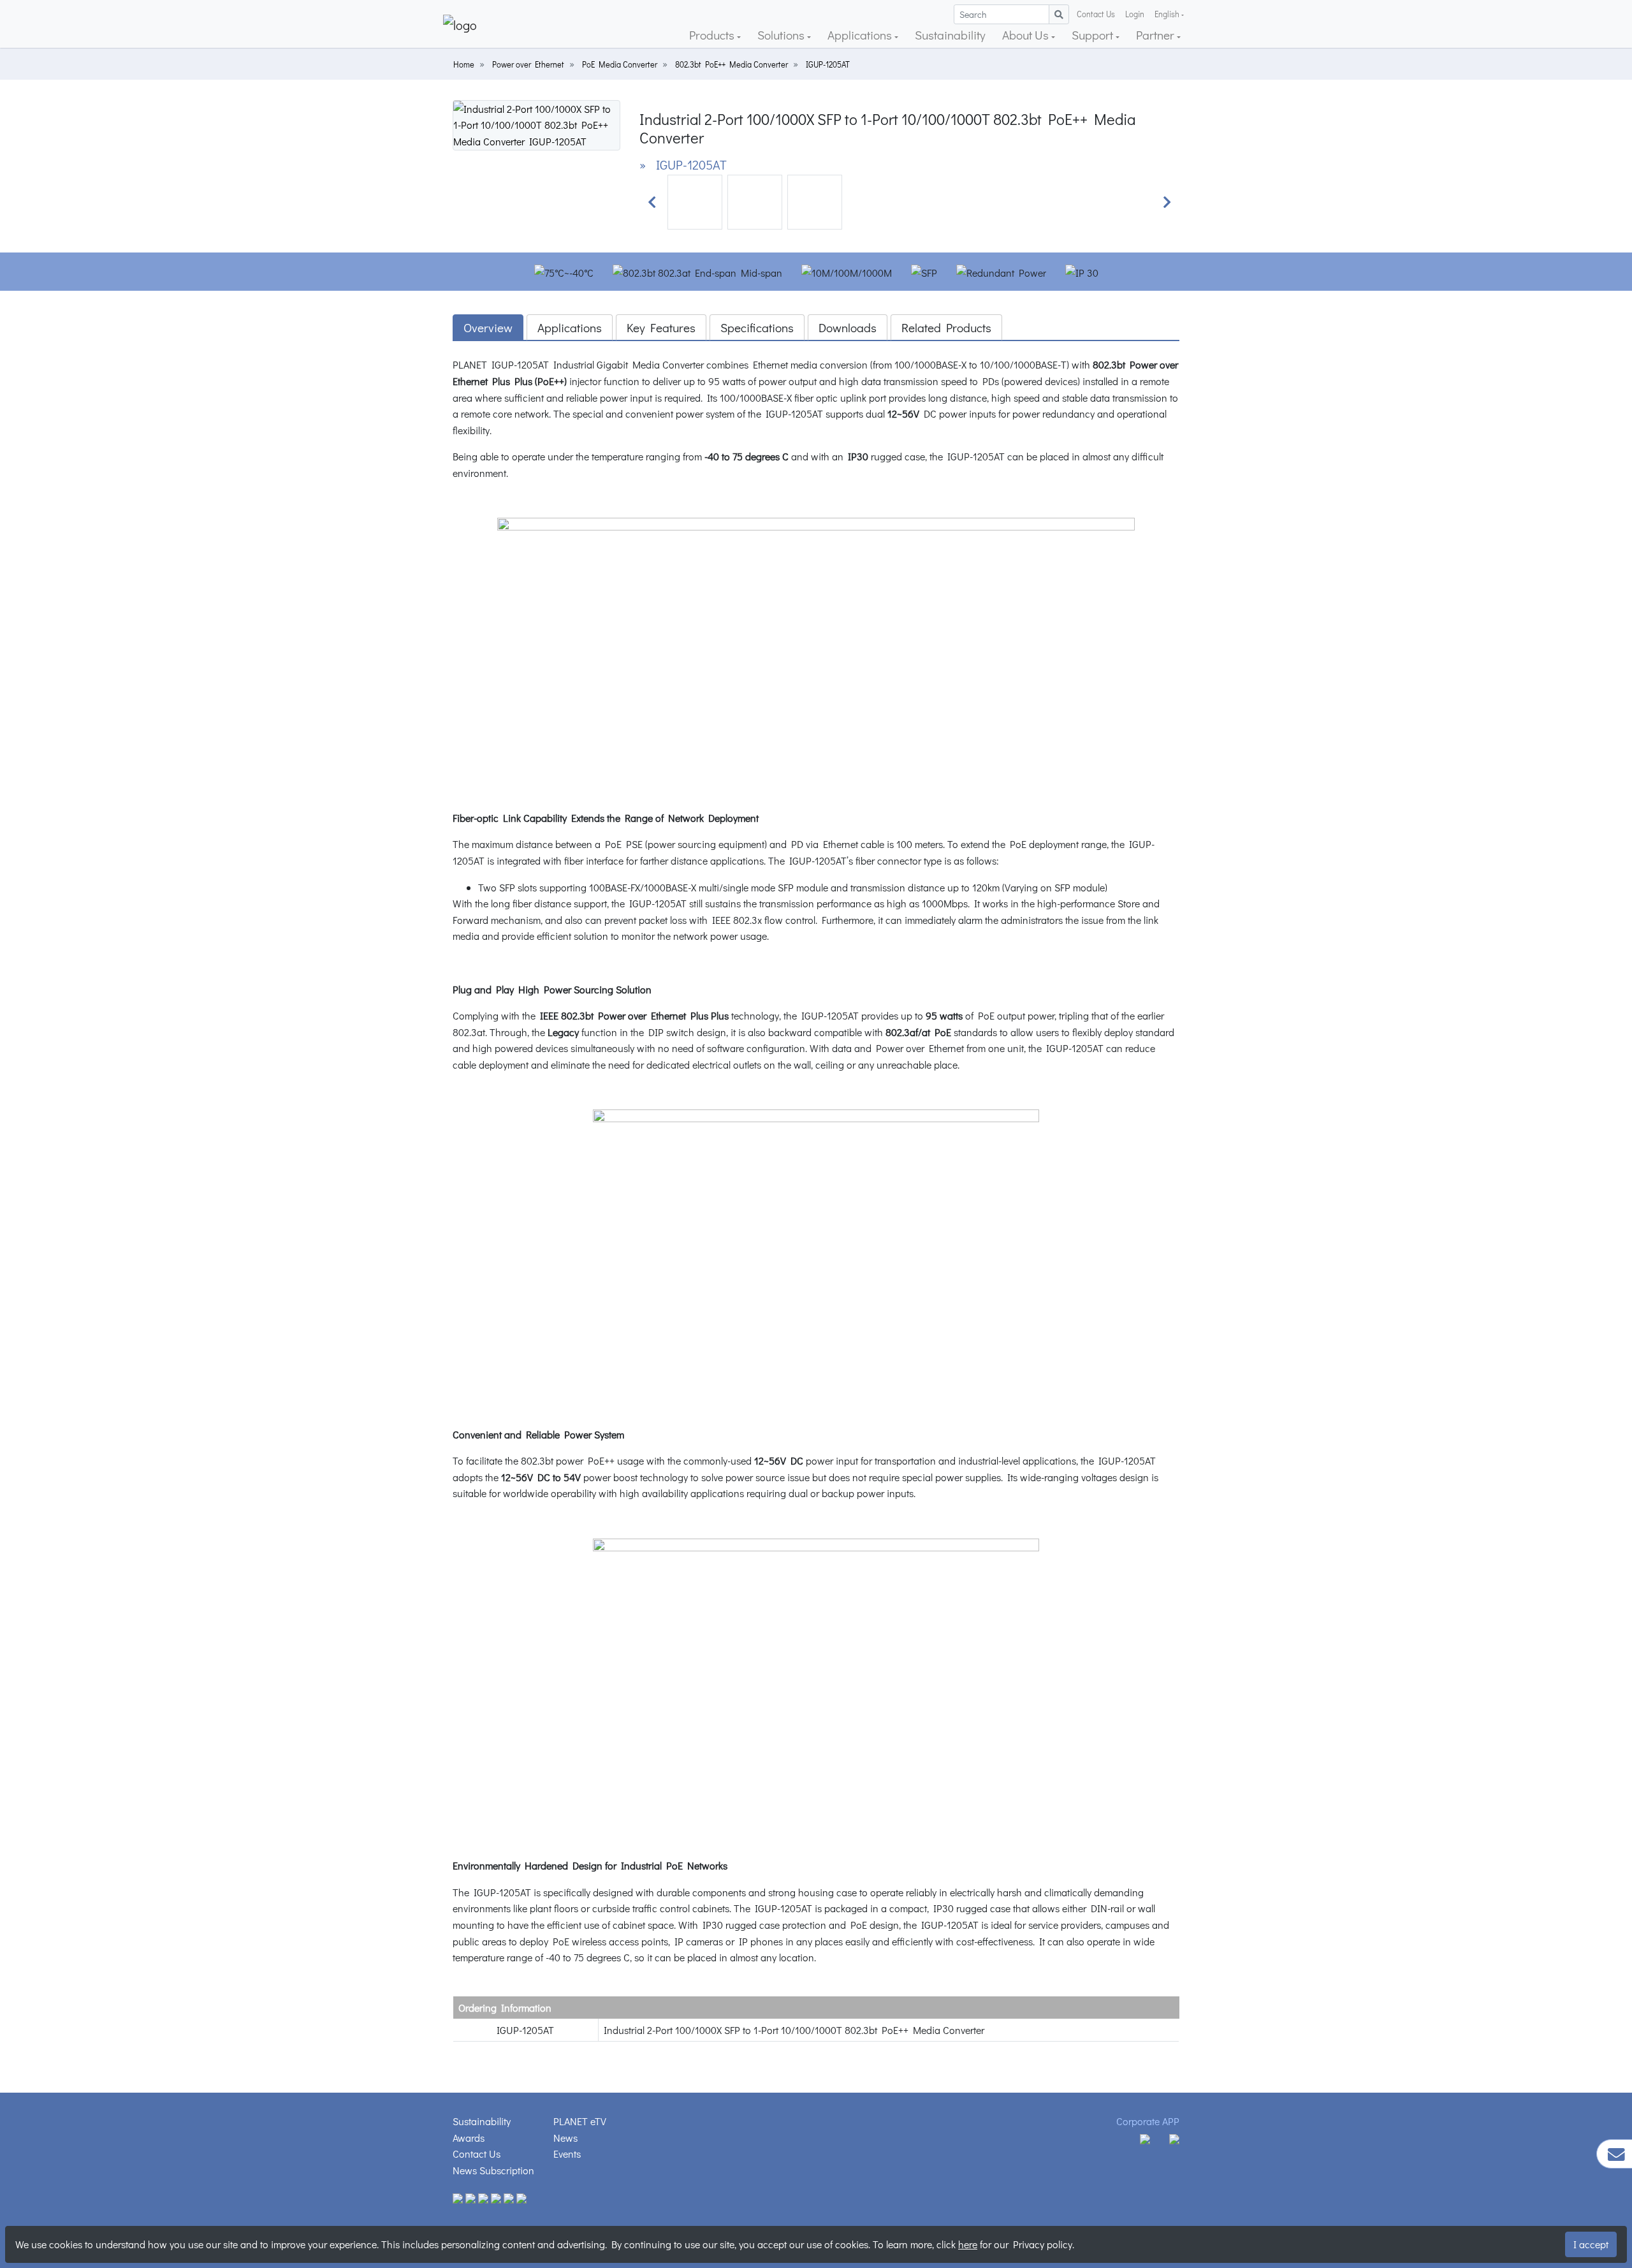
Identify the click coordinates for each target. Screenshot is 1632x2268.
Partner (1156, 35)
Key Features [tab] (661, 327)
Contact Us (1096, 14)
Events (567, 2154)
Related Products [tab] (946, 327)
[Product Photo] (536, 123)
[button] (652, 202)
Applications (861, 35)
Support (1094, 35)
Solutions (782, 35)
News (565, 2138)
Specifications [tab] (757, 327)
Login (1135, 14)
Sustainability (950, 35)
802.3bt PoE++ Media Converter (732, 64)
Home (464, 64)
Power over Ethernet (528, 64)
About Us (1027, 35)
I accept (1591, 2244)
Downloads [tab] (848, 327)
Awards (469, 2138)
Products (713, 35)
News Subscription (493, 2170)
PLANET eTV (580, 2121)
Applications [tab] (570, 327)
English (1167, 14)
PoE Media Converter (620, 64)
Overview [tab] (488, 327)
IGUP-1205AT (828, 64)
